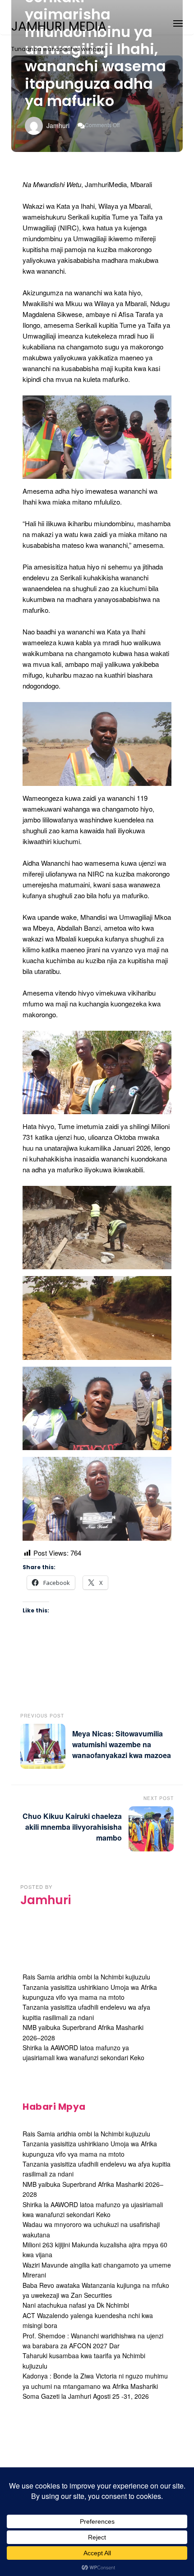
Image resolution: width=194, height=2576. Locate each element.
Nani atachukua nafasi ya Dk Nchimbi (76, 2305)
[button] (178, 22)
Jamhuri (58, 125)
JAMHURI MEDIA (59, 27)
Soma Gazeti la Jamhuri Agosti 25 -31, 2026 (86, 2396)
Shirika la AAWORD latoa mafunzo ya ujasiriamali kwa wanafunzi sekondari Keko (83, 2053)
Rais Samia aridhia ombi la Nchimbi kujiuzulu (86, 1977)
